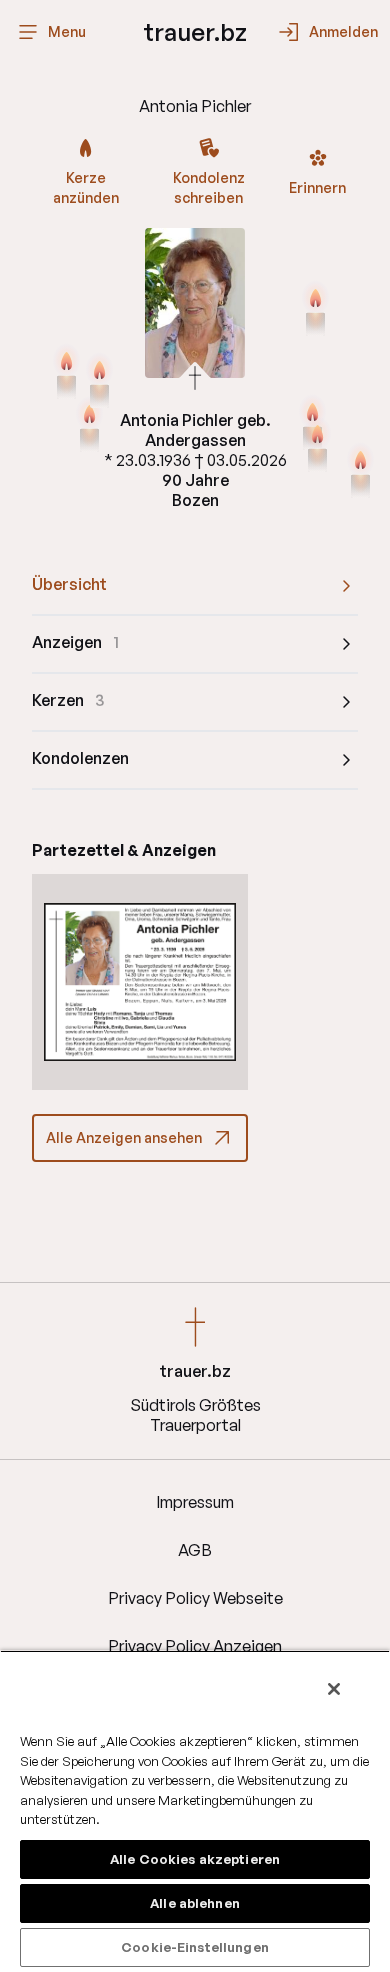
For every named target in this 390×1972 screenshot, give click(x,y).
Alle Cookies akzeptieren (195, 1859)
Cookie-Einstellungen (195, 1947)
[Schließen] (334, 1689)
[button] (140, 982)
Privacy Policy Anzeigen (195, 1646)
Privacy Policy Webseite (195, 1598)
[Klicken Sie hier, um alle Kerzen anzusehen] (89, 427)
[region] (195, 1811)
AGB (195, 1550)
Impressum (195, 1502)
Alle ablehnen (195, 1903)
